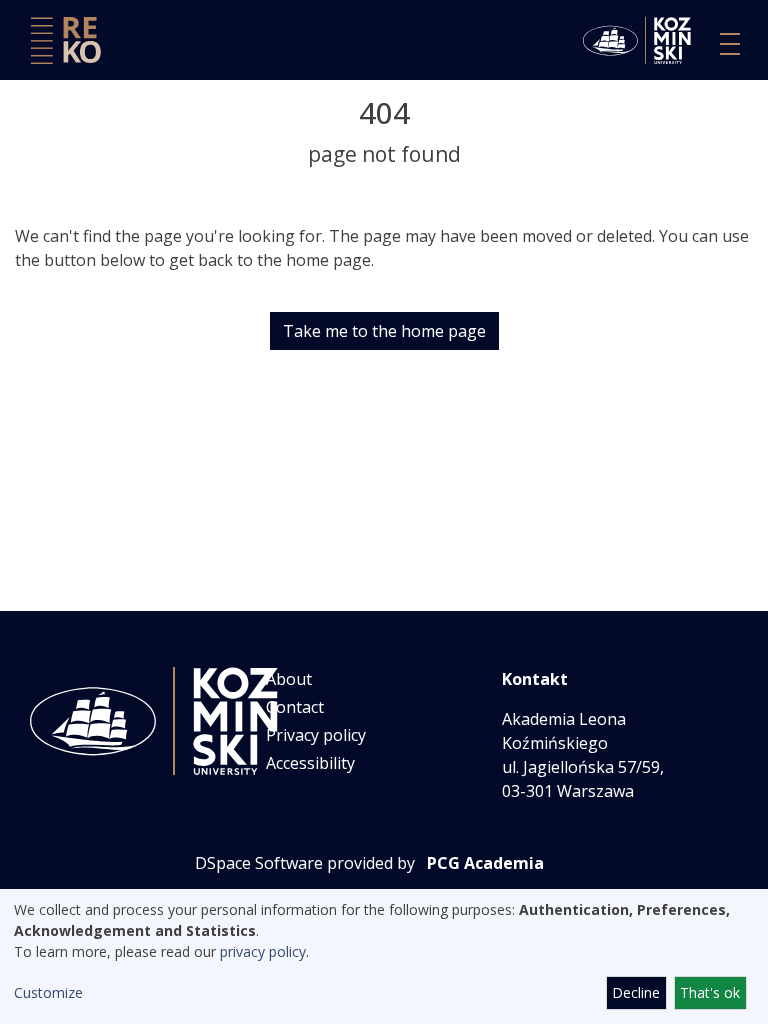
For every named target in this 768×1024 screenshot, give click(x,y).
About (289, 679)
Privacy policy (316, 735)
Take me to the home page (384, 331)
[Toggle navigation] (730, 44)
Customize (48, 992)
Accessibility (310, 763)
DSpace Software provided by (305, 863)
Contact (295, 707)
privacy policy (263, 951)
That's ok (710, 992)
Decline (636, 992)
